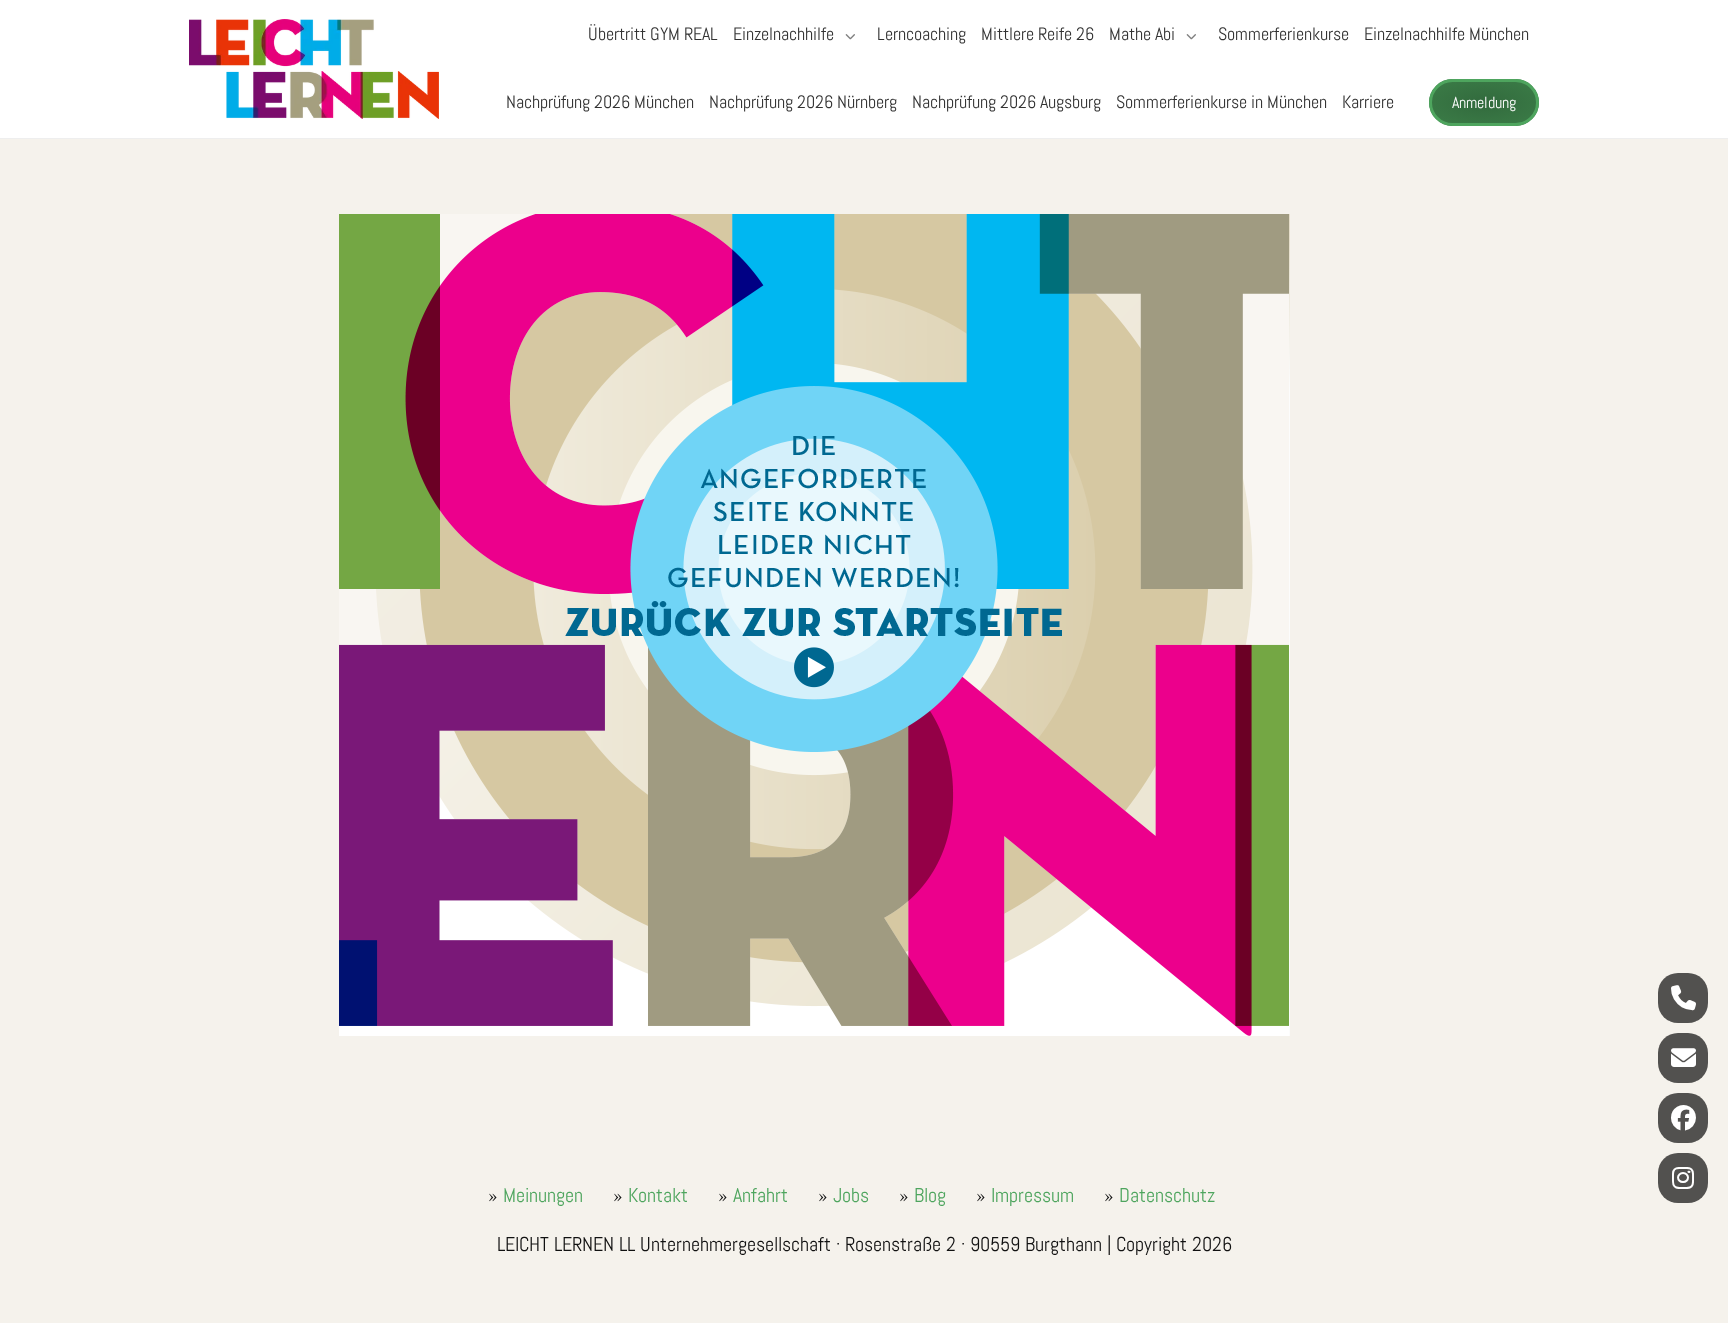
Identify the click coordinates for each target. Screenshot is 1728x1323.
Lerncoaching (921, 33)
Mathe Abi (1142, 33)
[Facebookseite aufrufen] (1683, 1118)
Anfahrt (760, 1195)
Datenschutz (1167, 1195)
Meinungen (543, 1195)
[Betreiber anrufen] (1683, 998)
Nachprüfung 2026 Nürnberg (803, 101)
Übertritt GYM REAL (653, 33)
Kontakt (658, 1195)
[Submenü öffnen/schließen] (848, 35)
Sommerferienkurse (1283, 33)
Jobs (851, 1195)
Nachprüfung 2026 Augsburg (1006, 101)
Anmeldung (1484, 102)
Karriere (1368, 101)
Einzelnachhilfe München (1446, 33)
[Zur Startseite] (314, 69)
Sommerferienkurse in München (1221, 101)
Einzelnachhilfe (783, 33)
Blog (930, 1195)
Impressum (1032, 1195)
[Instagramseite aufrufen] (1683, 1178)
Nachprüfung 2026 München (600, 101)
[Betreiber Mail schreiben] (1683, 1058)
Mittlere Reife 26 (1037, 33)
